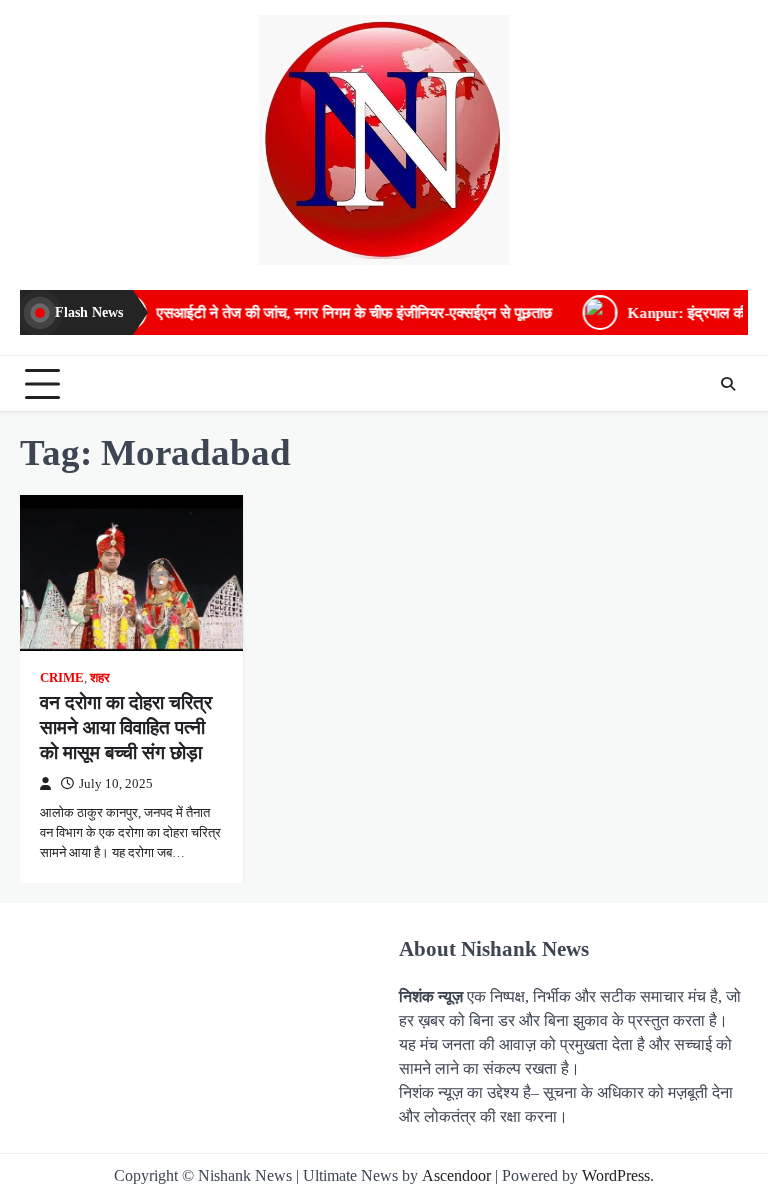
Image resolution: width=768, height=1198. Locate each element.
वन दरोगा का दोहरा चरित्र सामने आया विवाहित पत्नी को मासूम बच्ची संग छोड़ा (126, 727)
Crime (62, 678)
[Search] (728, 384)
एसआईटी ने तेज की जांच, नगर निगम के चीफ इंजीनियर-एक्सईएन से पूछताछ (331, 312)
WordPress (616, 1175)
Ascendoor (456, 1175)
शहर (100, 678)
